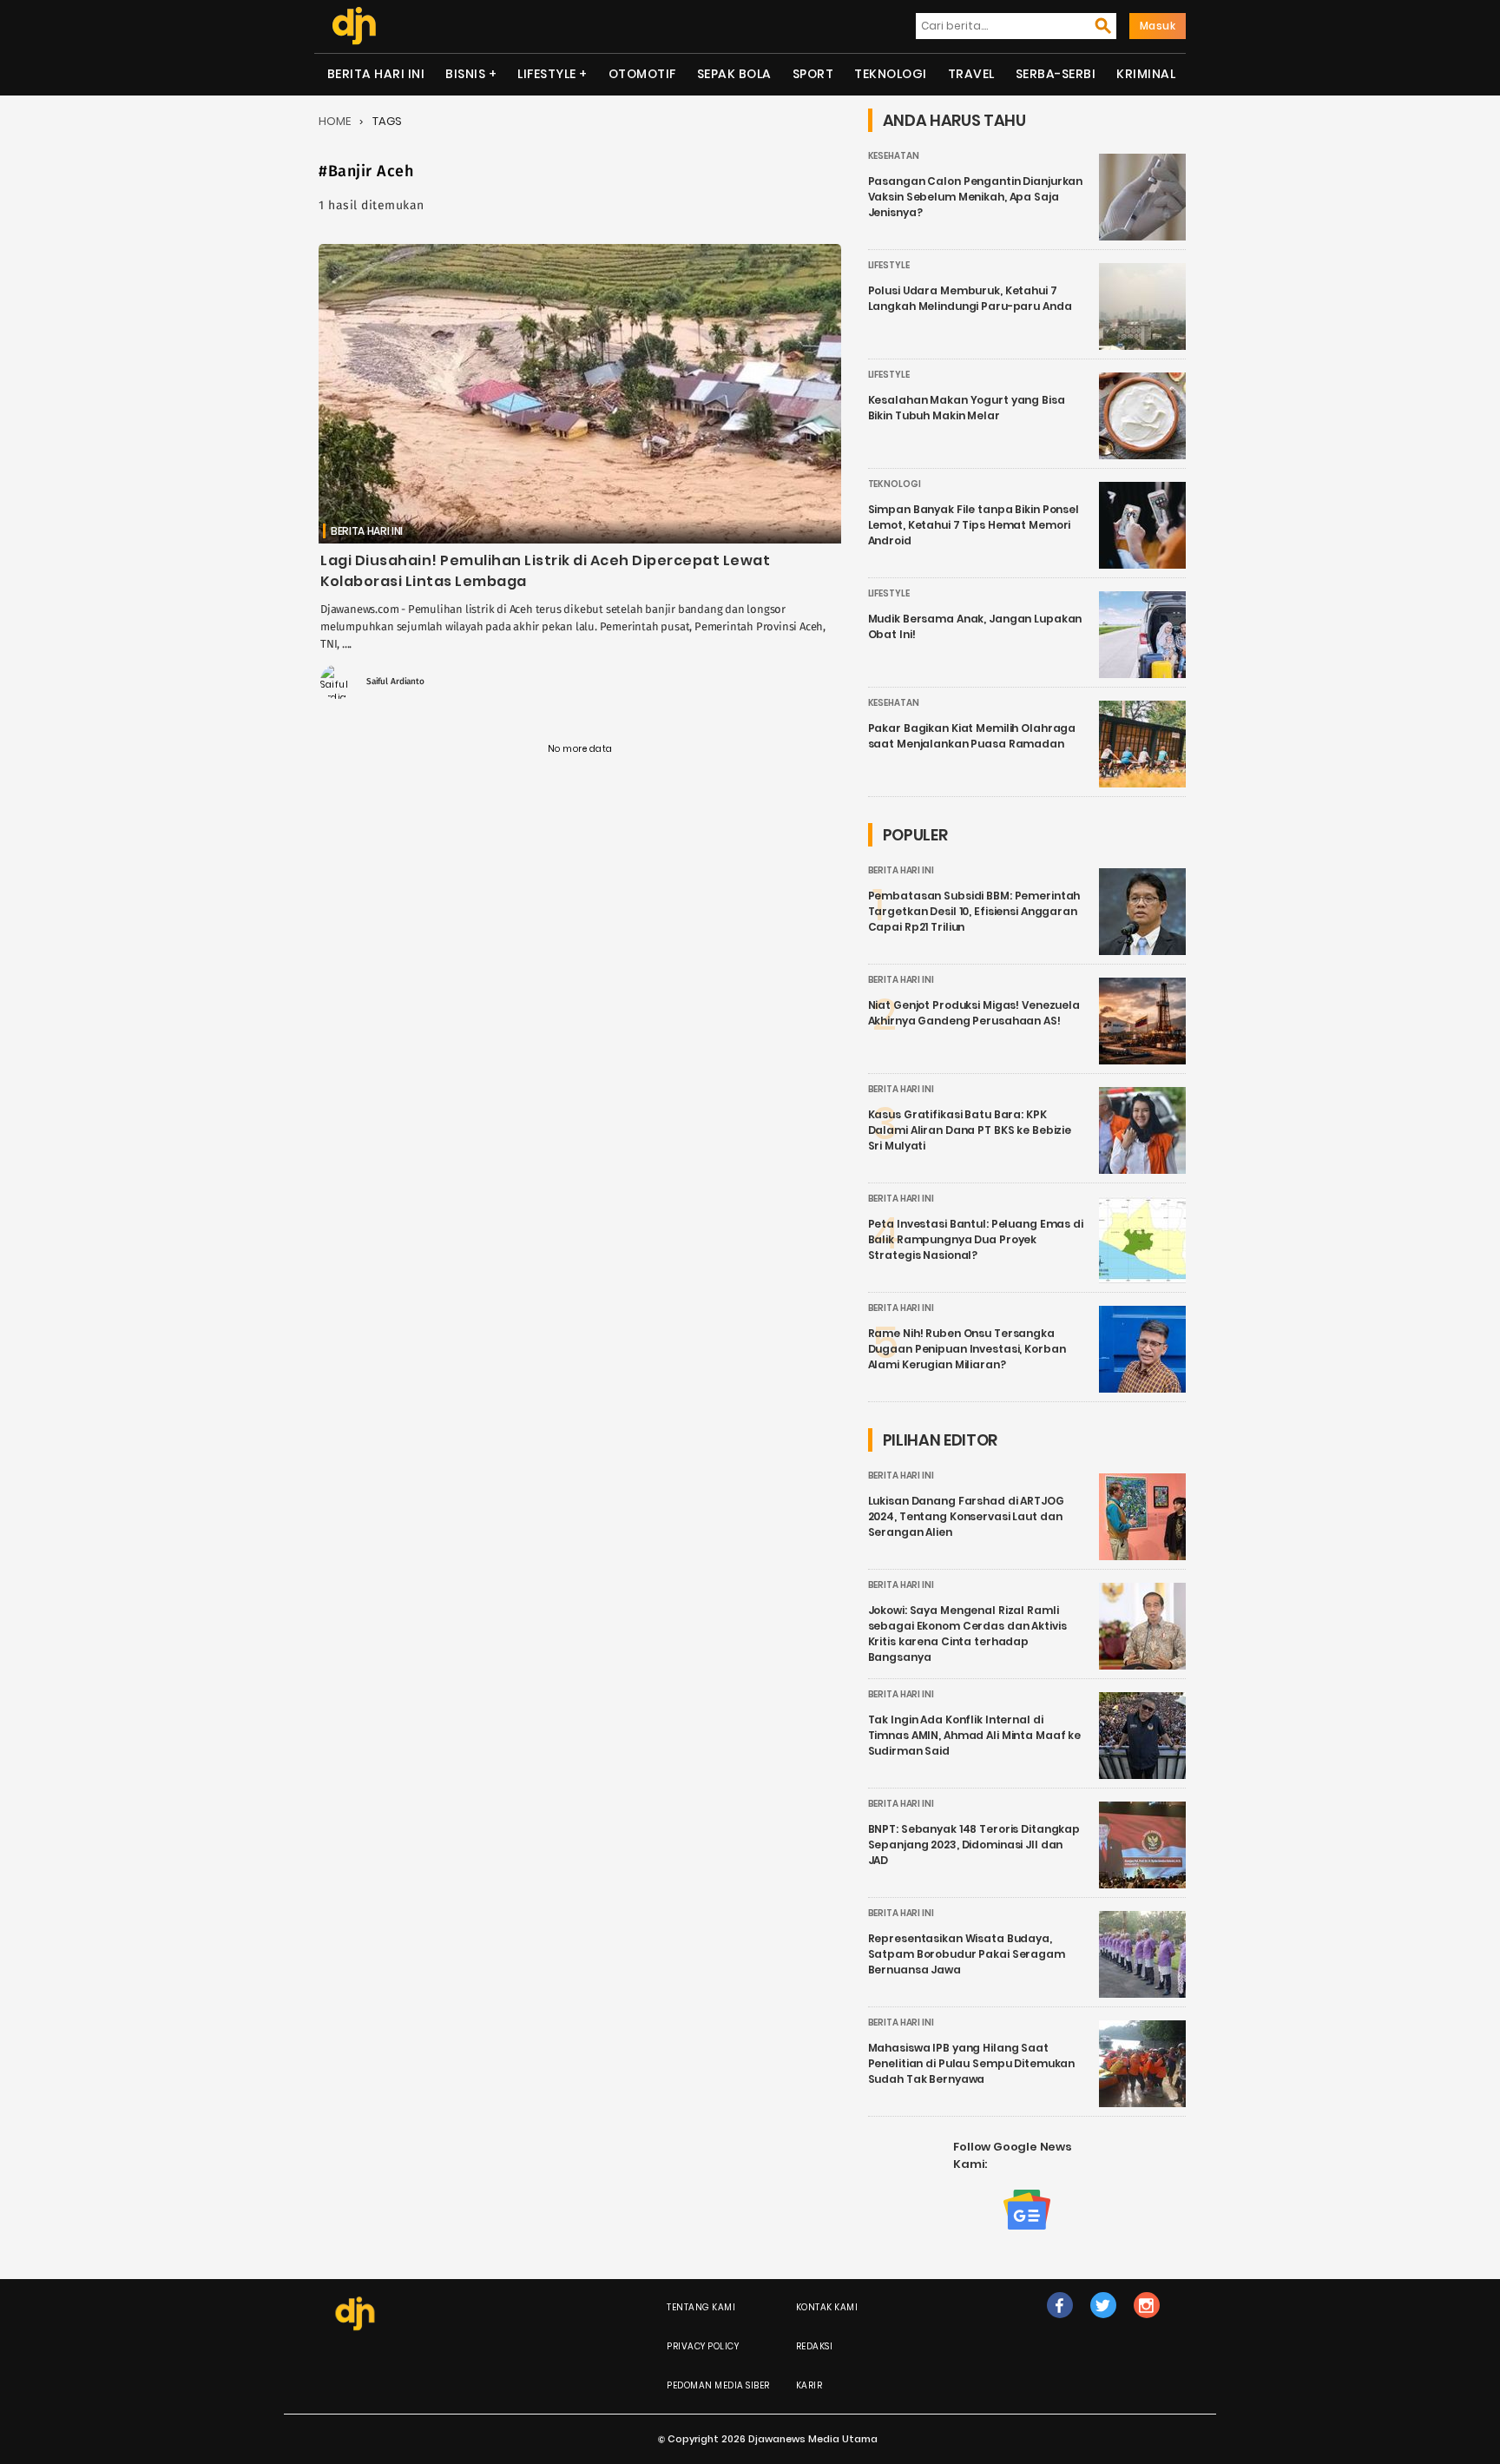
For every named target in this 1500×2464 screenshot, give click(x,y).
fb (1060, 2323)
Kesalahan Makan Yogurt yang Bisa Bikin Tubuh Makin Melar (967, 408)
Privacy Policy (703, 2346)
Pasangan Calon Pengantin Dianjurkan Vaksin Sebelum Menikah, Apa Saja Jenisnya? (976, 197)
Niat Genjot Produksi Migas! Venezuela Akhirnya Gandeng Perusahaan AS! (974, 1013)
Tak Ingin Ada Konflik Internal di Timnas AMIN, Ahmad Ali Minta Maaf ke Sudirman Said (975, 1735)
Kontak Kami (827, 2307)
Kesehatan (894, 156)
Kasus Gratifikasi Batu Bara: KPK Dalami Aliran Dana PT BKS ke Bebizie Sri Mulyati (970, 1130)
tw (1103, 2323)
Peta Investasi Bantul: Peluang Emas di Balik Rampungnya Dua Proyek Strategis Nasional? (976, 1239)
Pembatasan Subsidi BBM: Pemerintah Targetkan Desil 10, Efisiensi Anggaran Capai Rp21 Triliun (974, 911)
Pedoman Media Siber (718, 2385)
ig (1146, 2323)
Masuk (1158, 26)
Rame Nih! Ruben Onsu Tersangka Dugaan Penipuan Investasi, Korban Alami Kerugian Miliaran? (967, 1349)
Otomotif (642, 74)
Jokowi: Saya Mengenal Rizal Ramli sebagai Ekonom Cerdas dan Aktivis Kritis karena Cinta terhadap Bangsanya (967, 1634)
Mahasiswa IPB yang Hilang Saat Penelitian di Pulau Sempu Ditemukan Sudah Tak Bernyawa (972, 2063)
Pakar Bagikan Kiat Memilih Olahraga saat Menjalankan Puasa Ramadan (972, 736)
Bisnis (465, 74)
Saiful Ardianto (395, 682)
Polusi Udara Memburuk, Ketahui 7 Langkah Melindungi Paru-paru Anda (970, 298)
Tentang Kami (701, 2307)
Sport (813, 74)
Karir (809, 2385)
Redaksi (815, 2346)
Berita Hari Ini (376, 74)
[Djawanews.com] (354, 26)
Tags (387, 121)
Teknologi (891, 74)
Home (335, 121)
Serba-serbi (1056, 74)
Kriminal (1146, 74)
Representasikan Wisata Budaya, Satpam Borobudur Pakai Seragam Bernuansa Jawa (967, 1954)
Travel (971, 74)
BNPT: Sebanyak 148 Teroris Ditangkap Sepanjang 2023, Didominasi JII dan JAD (974, 1845)
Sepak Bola (734, 74)
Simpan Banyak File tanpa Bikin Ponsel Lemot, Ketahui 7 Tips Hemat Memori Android (974, 525)
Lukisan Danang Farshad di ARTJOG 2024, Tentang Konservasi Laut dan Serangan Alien (966, 1516)
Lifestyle (547, 74)
